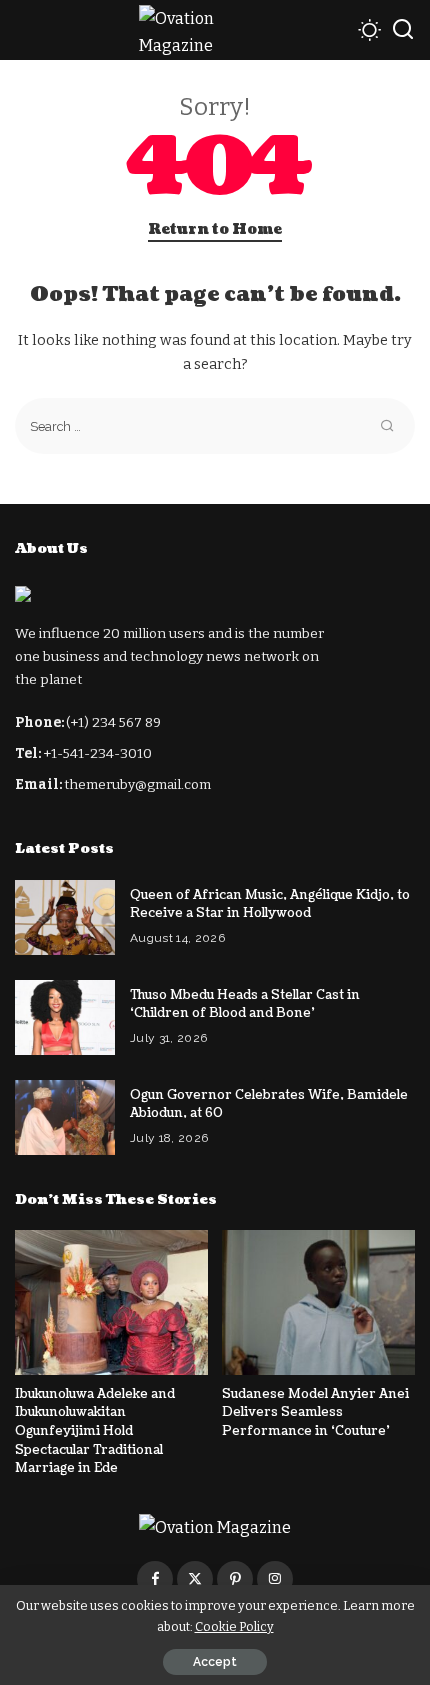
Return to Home (215, 229)
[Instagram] (275, 1579)
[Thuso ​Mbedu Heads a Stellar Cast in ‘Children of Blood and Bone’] (65, 1017)
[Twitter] (195, 1579)
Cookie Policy (234, 1626)
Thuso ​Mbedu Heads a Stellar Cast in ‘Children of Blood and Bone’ (245, 1004)
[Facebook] (155, 1579)
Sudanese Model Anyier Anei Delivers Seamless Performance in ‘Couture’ (315, 1412)
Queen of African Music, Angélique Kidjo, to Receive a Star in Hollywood (270, 904)
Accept (215, 1662)
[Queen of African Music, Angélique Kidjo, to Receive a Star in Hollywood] (65, 917)
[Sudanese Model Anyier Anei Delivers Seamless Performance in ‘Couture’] (318, 1302)
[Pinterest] (235, 1579)
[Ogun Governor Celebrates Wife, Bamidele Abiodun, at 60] (65, 1117)
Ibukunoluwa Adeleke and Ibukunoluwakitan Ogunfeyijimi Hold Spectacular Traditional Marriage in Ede (95, 1431)
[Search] (403, 30)
